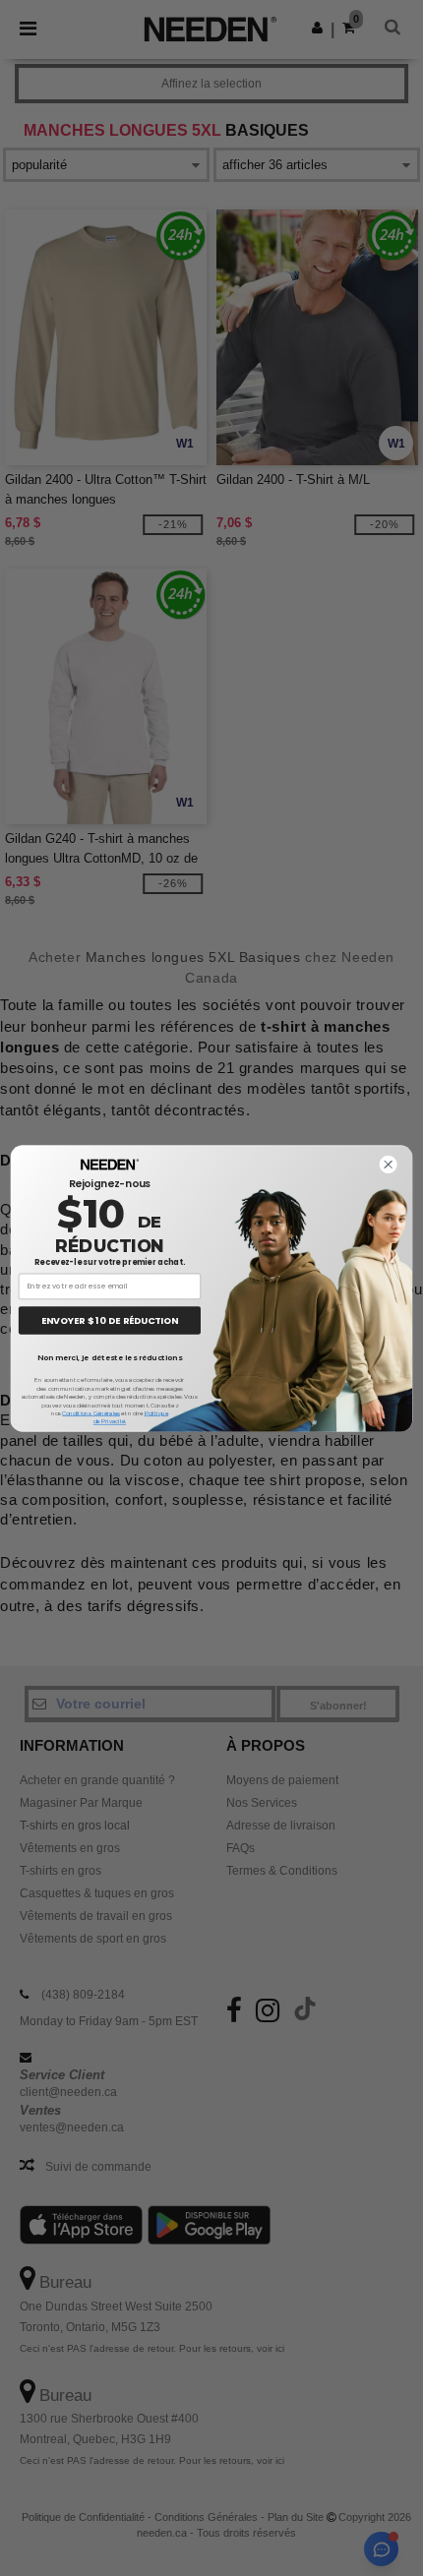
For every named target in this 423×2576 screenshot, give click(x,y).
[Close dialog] (388, 1164)
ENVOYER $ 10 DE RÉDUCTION (109, 1319)
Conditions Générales (91, 1413)
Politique (157, 1413)
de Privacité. (110, 1421)
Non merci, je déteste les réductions (110, 1357)
